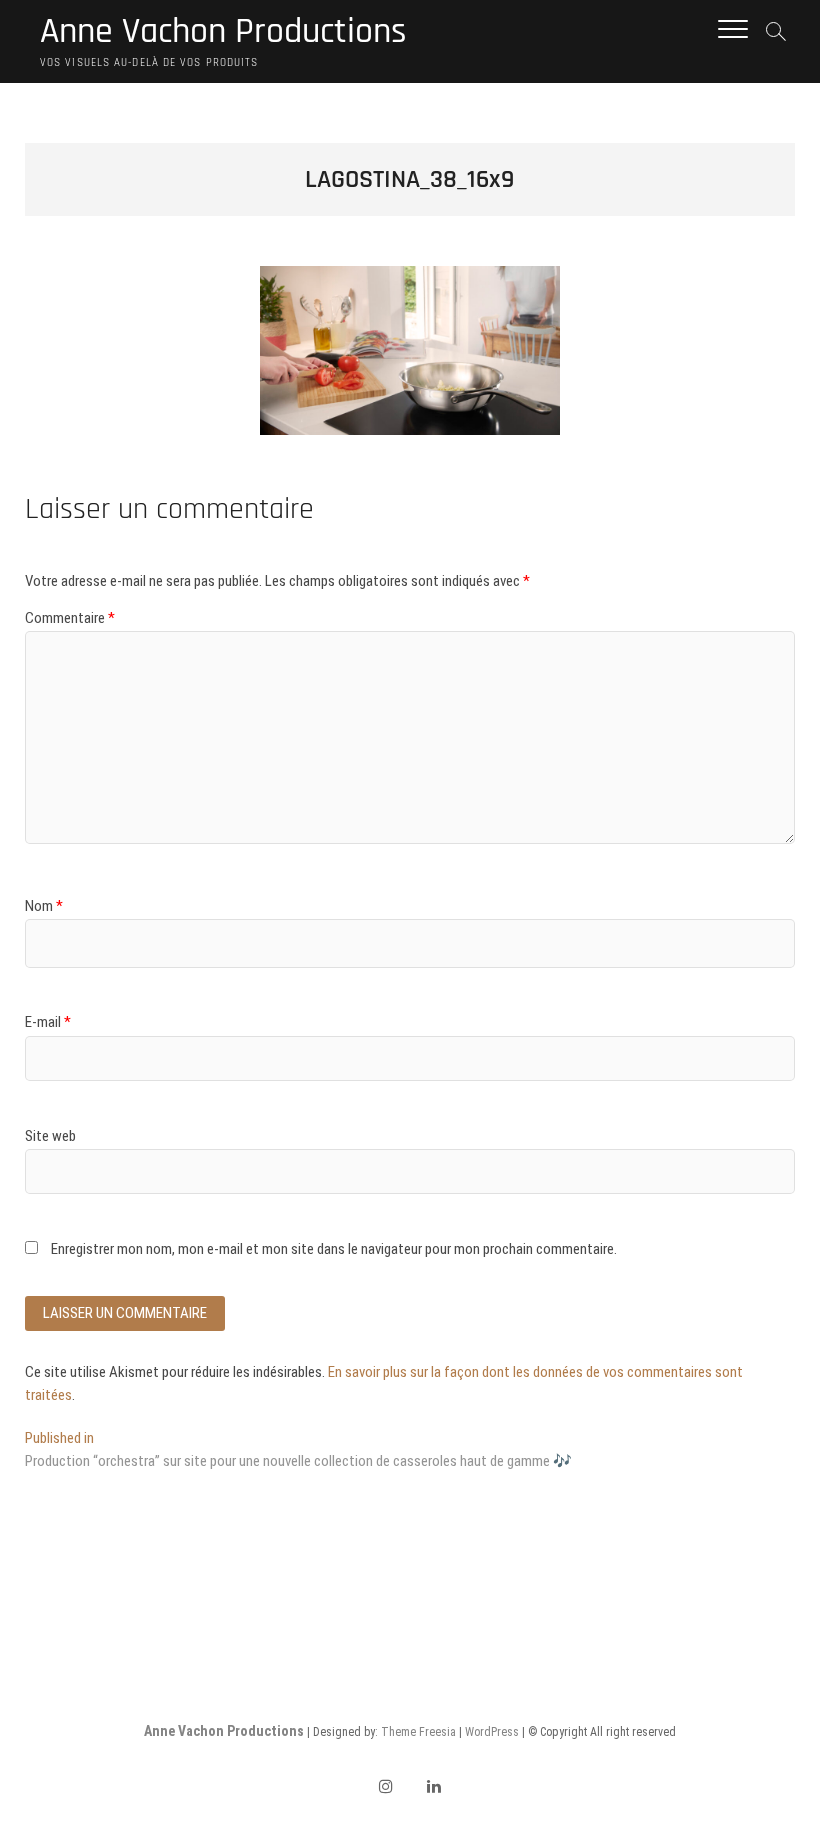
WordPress (492, 1732)
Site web (50, 1136)
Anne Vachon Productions (223, 32)
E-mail (48, 1022)
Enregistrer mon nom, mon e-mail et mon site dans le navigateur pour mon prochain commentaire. (334, 1249)
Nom (44, 906)
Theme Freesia (418, 1732)
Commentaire (70, 618)
